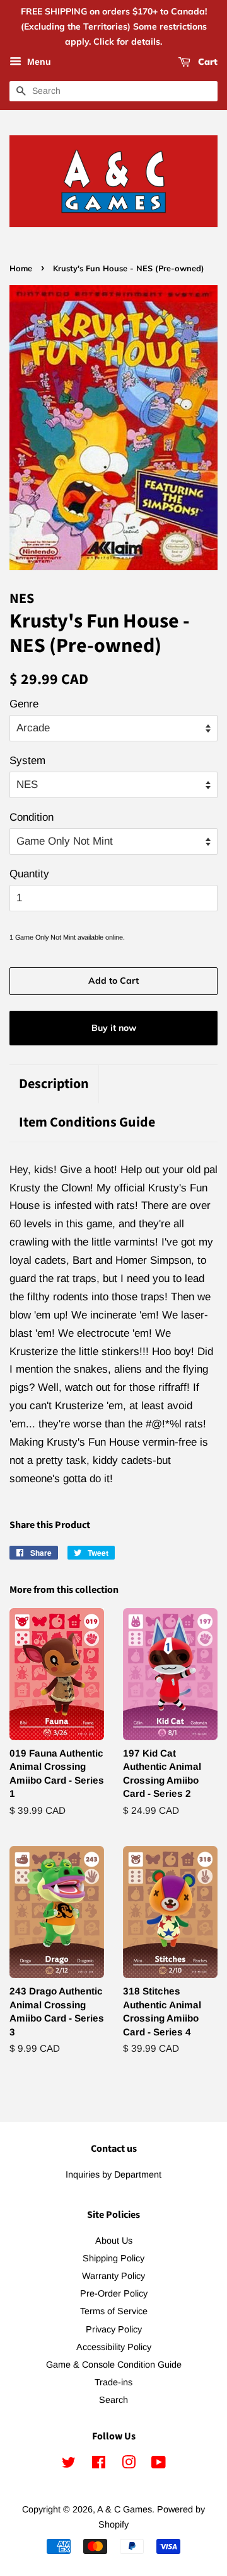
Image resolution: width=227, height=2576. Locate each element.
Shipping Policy (113, 2258)
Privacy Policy (114, 2329)
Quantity (29, 874)
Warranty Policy (113, 2276)
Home (21, 268)
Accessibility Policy (114, 2347)
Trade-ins (113, 2382)
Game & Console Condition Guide (114, 2365)
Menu (38, 62)
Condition (32, 817)
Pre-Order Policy (114, 2293)
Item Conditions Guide (87, 1122)
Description (54, 1084)
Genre (24, 704)
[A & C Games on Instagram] (129, 2465)
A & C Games (125, 2509)
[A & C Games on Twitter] (69, 2465)
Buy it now (114, 1028)
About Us (114, 2241)
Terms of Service (114, 2311)
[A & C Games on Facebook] (99, 2465)
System (27, 761)
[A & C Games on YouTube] (159, 2465)
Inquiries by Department (113, 2174)
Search (113, 2400)
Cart (207, 62)
